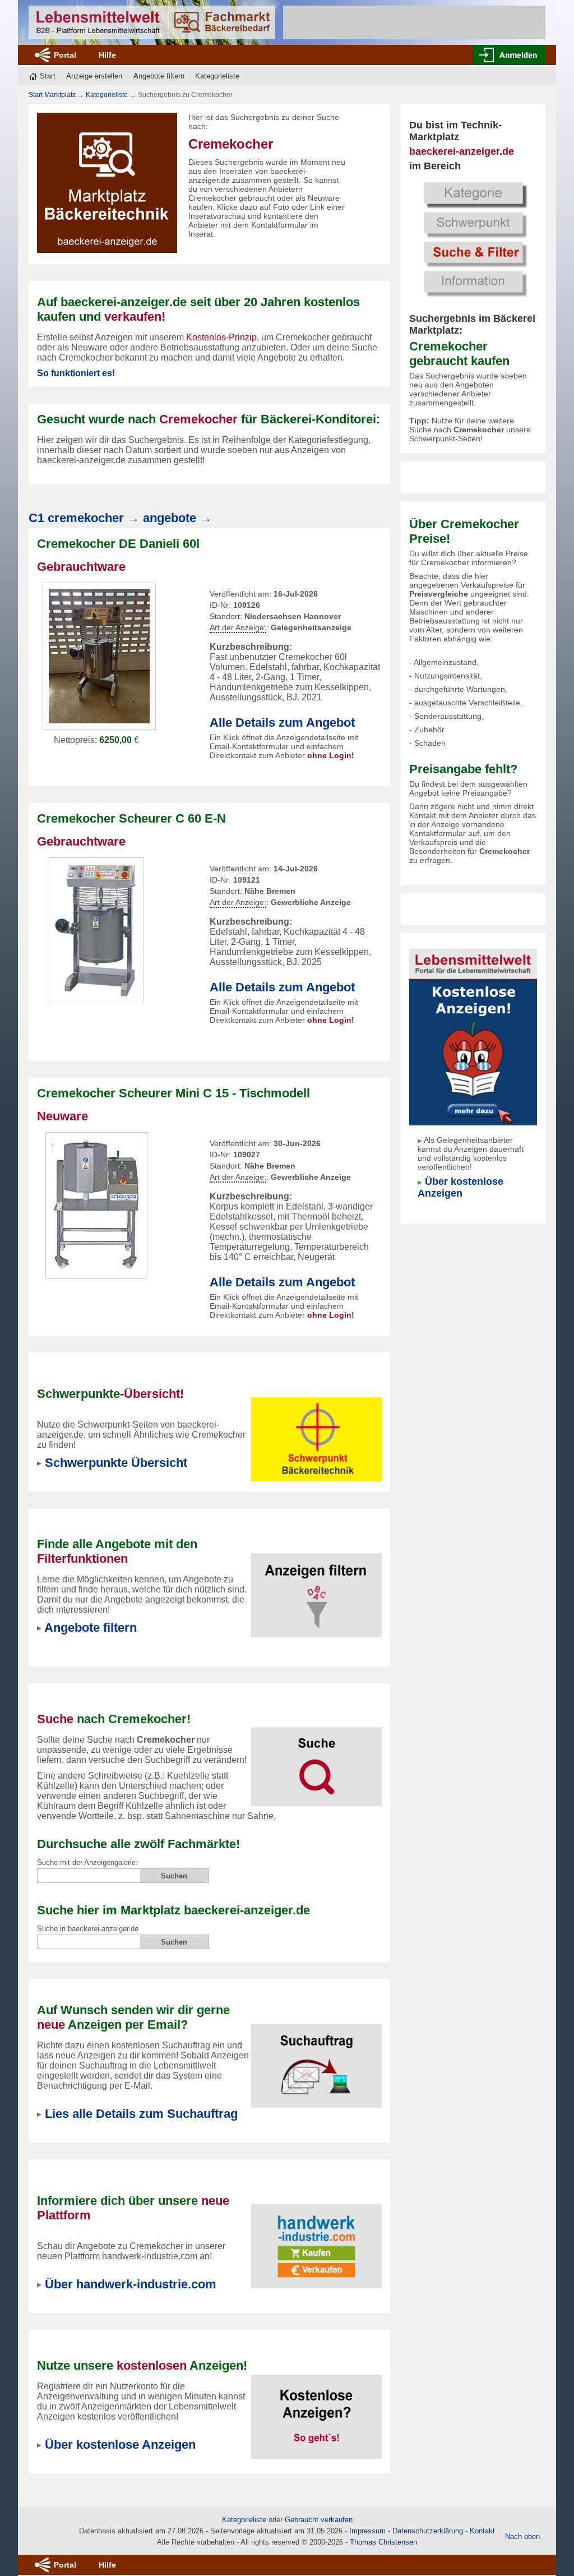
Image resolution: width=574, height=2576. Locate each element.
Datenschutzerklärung (428, 2531)
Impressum (367, 2531)
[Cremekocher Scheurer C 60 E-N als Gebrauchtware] (96, 930)
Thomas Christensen (383, 2542)
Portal (65, 55)
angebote (170, 518)
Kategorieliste (217, 76)
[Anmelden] (509, 55)
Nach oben (522, 2536)
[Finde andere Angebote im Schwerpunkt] (317, 1432)
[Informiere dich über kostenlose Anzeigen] (473, 1037)
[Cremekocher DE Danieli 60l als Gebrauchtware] (99, 655)
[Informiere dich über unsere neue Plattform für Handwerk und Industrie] (317, 2239)
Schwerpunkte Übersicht (116, 1463)
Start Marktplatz (52, 95)
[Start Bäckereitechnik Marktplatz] (152, 22)
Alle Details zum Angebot (282, 723)
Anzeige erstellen (94, 76)
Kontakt (482, 2531)
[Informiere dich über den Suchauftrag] (317, 2059)
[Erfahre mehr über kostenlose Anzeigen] (317, 2410)
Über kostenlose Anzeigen (460, 1187)
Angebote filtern (159, 76)
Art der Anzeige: (238, 628)
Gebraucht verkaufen (319, 2520)
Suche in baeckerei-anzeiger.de (88, 1929)
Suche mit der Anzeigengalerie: (87, 1862)
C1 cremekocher (76, 518)
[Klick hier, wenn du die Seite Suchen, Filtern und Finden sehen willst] (473, 238)
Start (48, 76)
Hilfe (107, 55)
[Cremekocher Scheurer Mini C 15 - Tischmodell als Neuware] (96, 1205)
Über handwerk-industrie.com (131, 2284)
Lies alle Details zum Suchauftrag (141, 2114)
